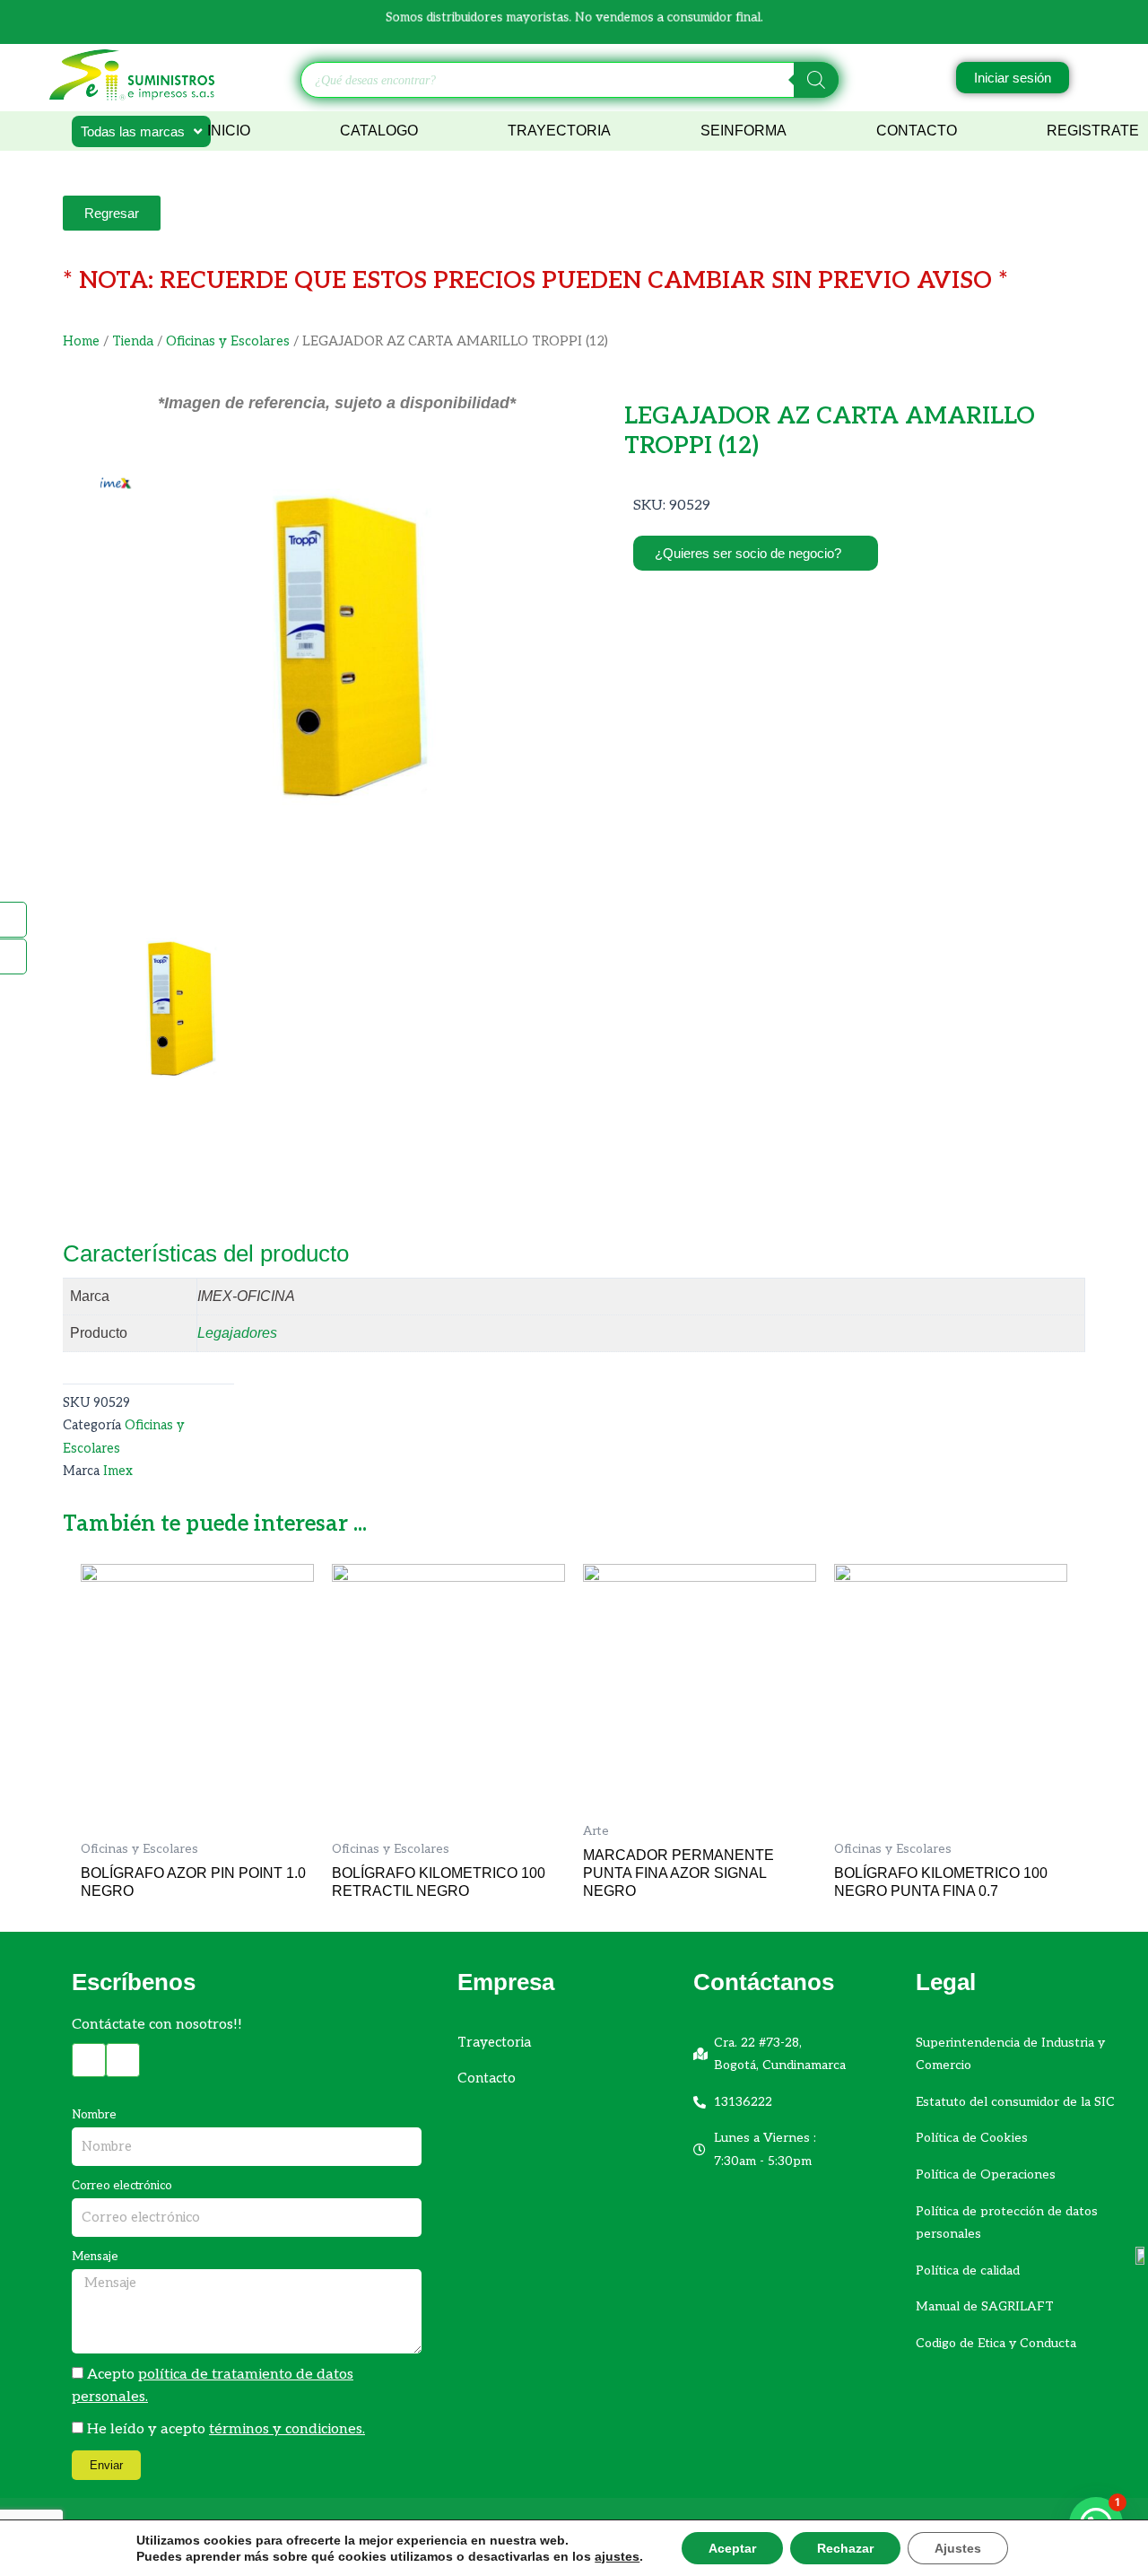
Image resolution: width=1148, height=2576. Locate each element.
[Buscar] (816, 80)
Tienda (133, 341)
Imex (118, 1471)
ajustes (617, 2556)
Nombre (94, 2115)
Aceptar (732, 2548)
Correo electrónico (122, 2186)
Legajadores (237, 1333)
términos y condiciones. (287, 2429)
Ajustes (958, 2548)
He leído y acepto (226, 2429)
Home (81, 341)
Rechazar (845, 2548)
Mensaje (95, 2257)
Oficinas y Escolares (228, 341)
